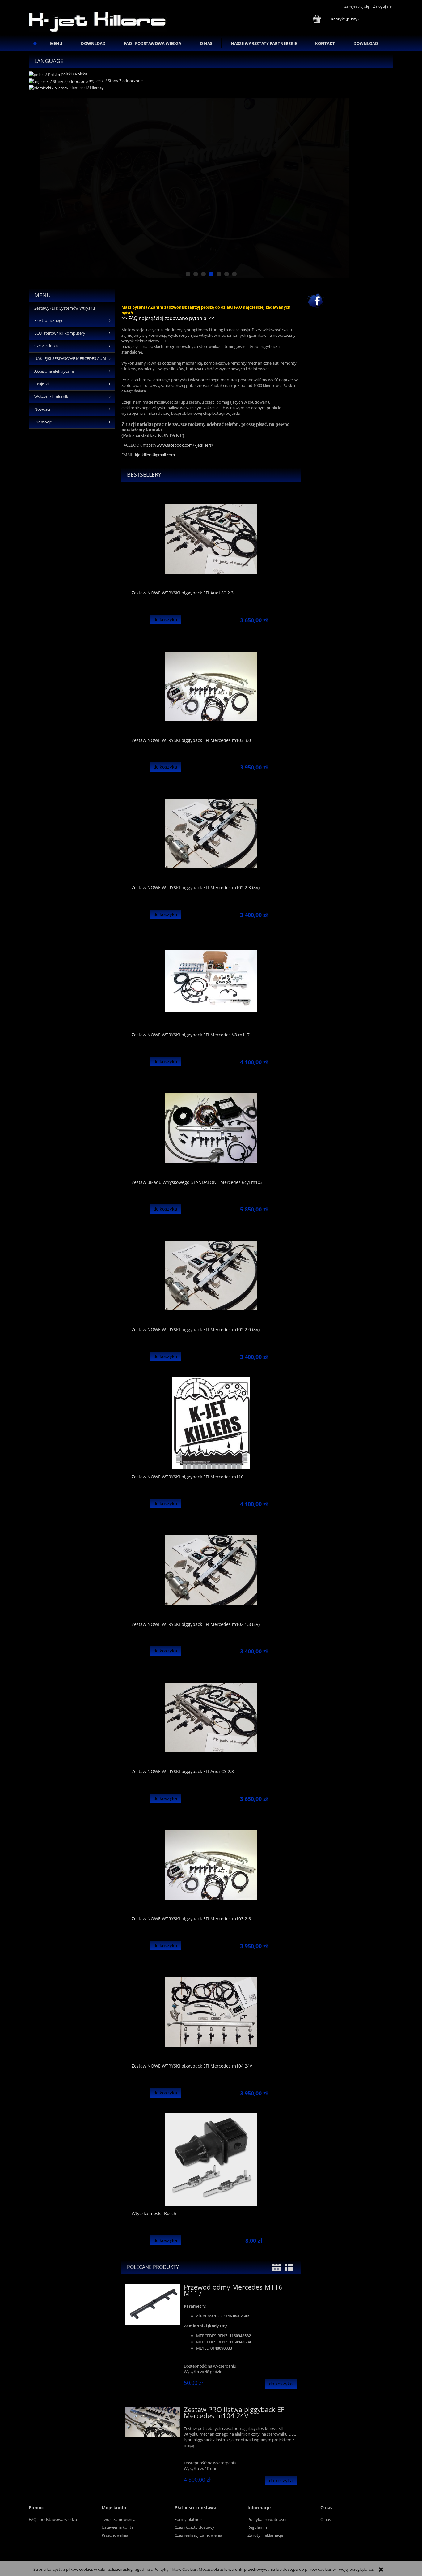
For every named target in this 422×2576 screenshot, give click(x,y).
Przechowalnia (115, 2535)
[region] (211, 188)
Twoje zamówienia (118, 2519)
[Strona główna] (98, 21)
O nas (326, 2519)
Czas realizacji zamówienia (198, 2535)
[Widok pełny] (289, 2268)
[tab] (188, 274)
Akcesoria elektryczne (54, 371)
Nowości (42, 409)
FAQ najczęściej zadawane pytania (167, 318)
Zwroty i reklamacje (265, 2535)
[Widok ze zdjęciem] (276, 2268)
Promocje (43, 422)
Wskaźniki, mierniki (52, 397)
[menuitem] (56, 43)
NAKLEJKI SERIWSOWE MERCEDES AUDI (70, 359)
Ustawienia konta (118, 2527)
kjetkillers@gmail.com (155, 455)
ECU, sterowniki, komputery (60, 333)
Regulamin (257, 2527)
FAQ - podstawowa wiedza (53, 2519)
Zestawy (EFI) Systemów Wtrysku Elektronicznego (65, 314)
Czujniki (41, 384)
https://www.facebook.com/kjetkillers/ (178, 445)
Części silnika (46, 346)
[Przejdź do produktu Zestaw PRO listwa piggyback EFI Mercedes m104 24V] (153, 2422)
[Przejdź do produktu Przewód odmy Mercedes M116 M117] (153, 2305)
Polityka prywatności (267, 2519)
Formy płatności (189, 2519)
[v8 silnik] (211, 188)
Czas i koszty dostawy (194, 2527)
